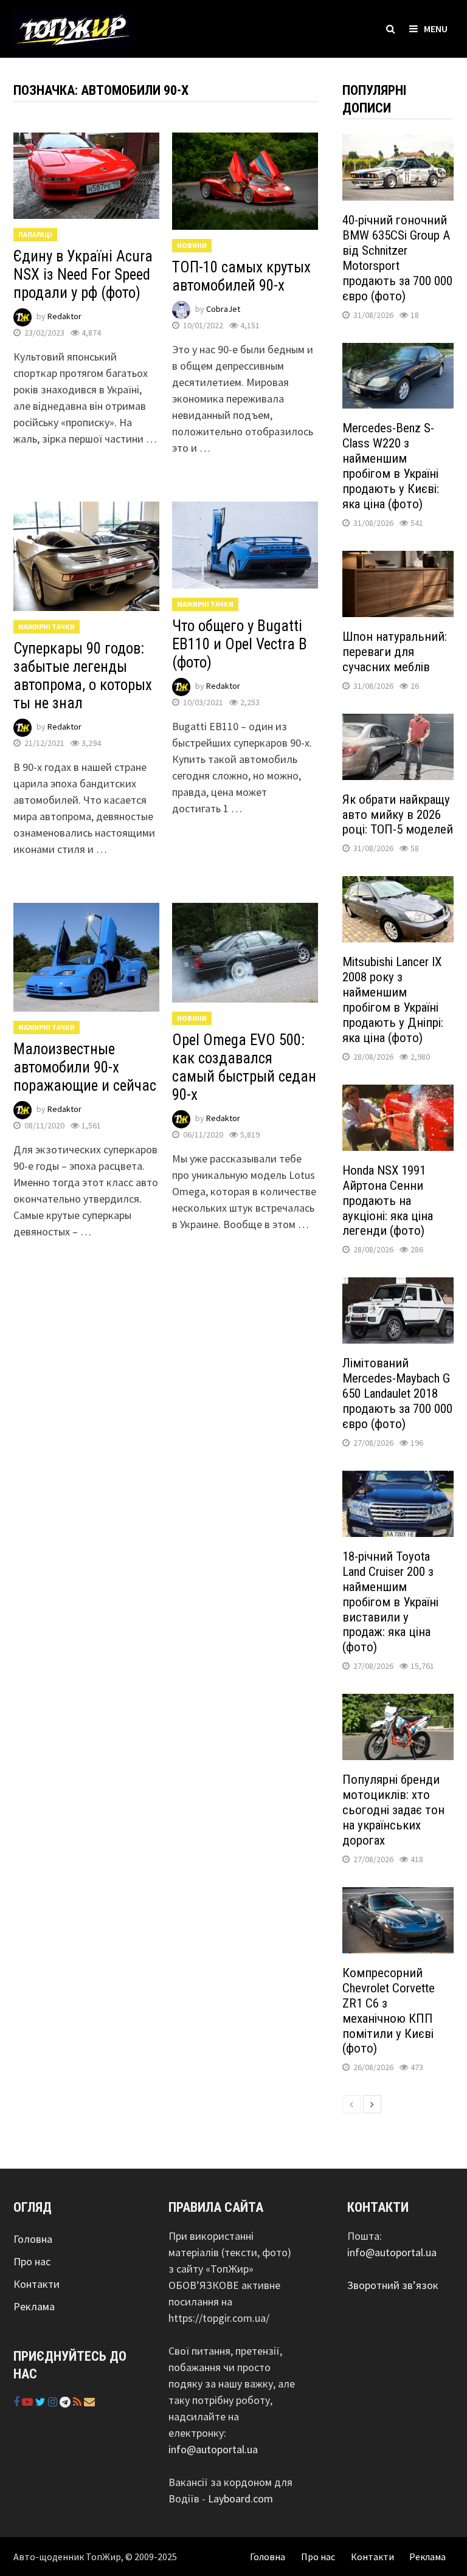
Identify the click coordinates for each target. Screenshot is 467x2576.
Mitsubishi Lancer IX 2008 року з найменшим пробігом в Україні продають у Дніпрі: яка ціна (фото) (393, 1000)
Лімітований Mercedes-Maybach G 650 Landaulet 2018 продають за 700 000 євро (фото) (397, 1393)
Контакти (36, 2284)
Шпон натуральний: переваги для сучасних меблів (395, 652)
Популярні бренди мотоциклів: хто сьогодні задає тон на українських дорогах (393, 1810)
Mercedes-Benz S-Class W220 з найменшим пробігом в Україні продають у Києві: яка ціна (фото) (391, 466)
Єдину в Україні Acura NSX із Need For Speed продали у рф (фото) (83, 275)
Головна (33, 2239)
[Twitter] (42, 2402)
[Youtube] (29, 2402)
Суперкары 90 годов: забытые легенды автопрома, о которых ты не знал (83, 676)
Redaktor (64, 317)
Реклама (34, 2306)
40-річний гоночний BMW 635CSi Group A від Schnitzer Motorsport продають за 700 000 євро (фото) (397, 258)
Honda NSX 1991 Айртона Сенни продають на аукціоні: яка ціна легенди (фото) (388, 1201)
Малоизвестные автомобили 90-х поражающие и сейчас (85, 1067)
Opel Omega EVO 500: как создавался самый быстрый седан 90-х (244, 1067)
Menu (436, 29)
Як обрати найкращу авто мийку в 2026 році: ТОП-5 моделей (398, 815)
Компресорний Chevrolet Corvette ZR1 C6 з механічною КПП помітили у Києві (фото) (389, 2011)
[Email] (89, 2402)
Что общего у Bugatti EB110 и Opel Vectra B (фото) (240, 644)
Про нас (32, 2261)
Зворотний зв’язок (393, 2285)
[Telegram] (66, 2402)
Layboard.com (240, 2498)
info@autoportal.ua (213, 2449)
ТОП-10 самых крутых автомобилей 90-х (241, 276)
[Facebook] (18, 2402)
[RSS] (78, 2402)
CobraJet (223, 309)
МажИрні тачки (47, 627)
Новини (192, 245)
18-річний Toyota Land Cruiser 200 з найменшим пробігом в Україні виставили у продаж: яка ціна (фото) (390, 1602)
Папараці (35, 234)
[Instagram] (54, 2402)
